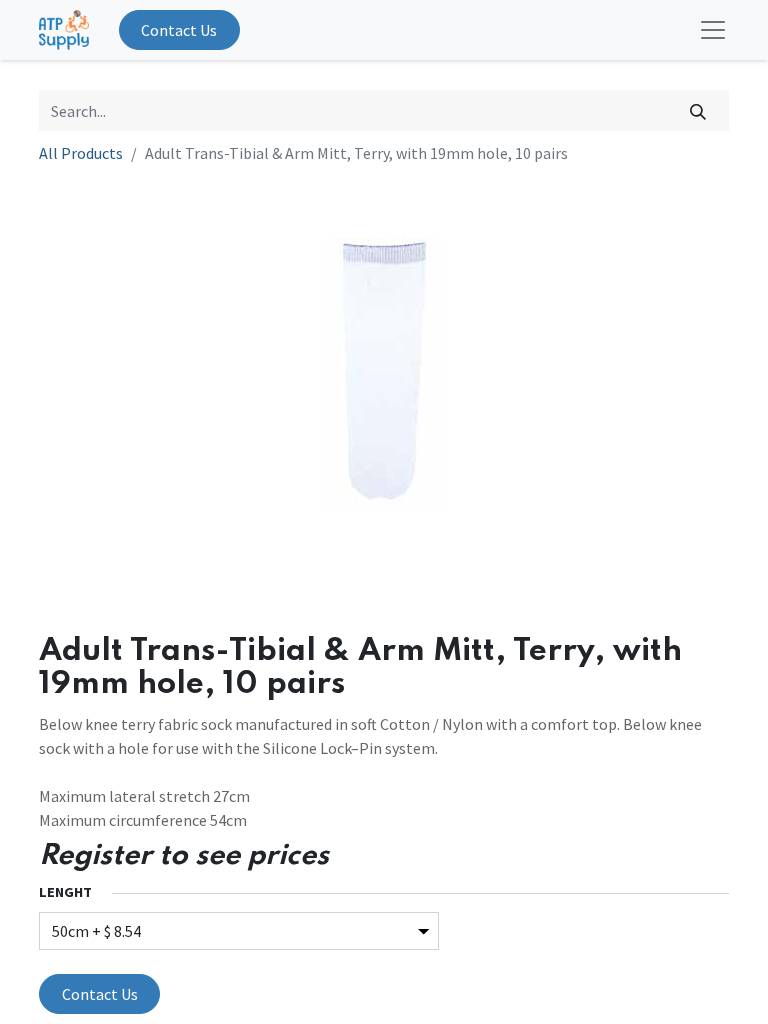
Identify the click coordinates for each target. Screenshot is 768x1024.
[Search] (698, 110)
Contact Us (179, 30)
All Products (81, 153)
